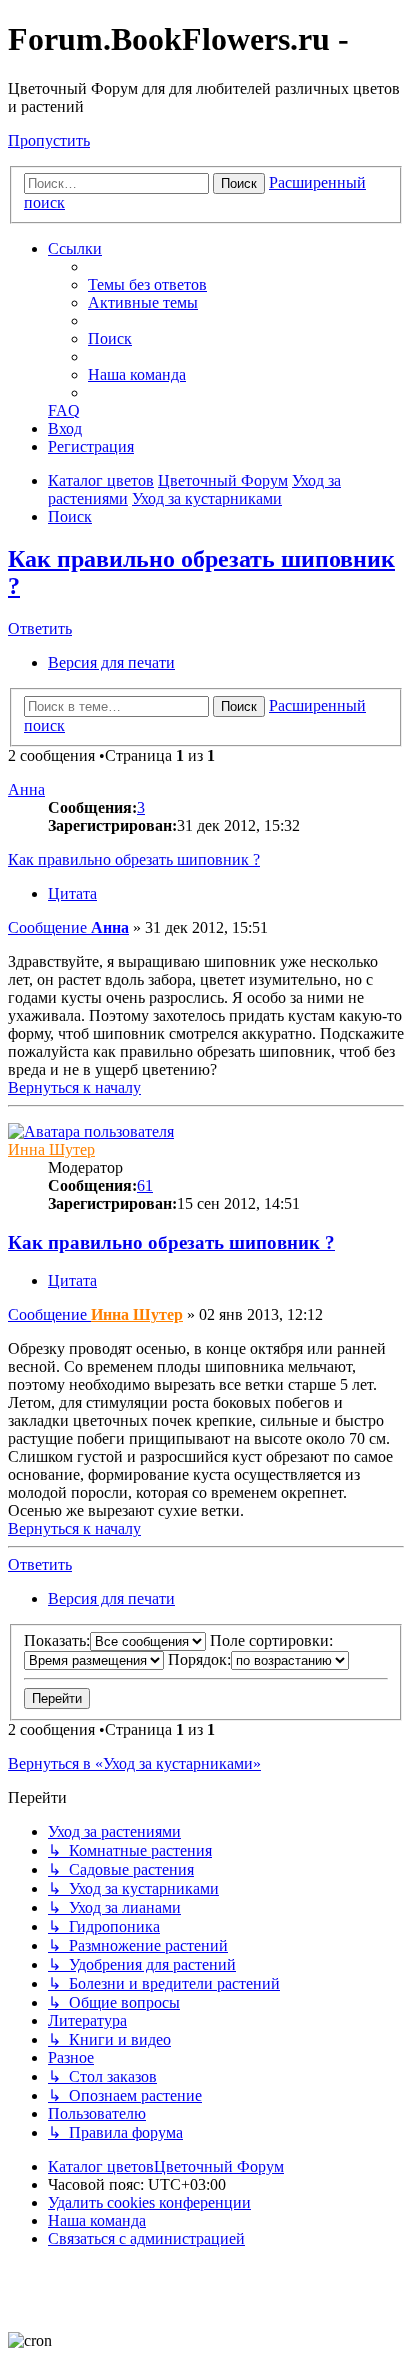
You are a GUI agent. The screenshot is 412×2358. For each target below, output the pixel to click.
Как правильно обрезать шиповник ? (134, 859)
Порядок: (199, 1659)
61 (145, 1185)
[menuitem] (147, 284)
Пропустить (49, 140)
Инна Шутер (51, 1149)
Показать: (57, 1640)
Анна (26, 789)
